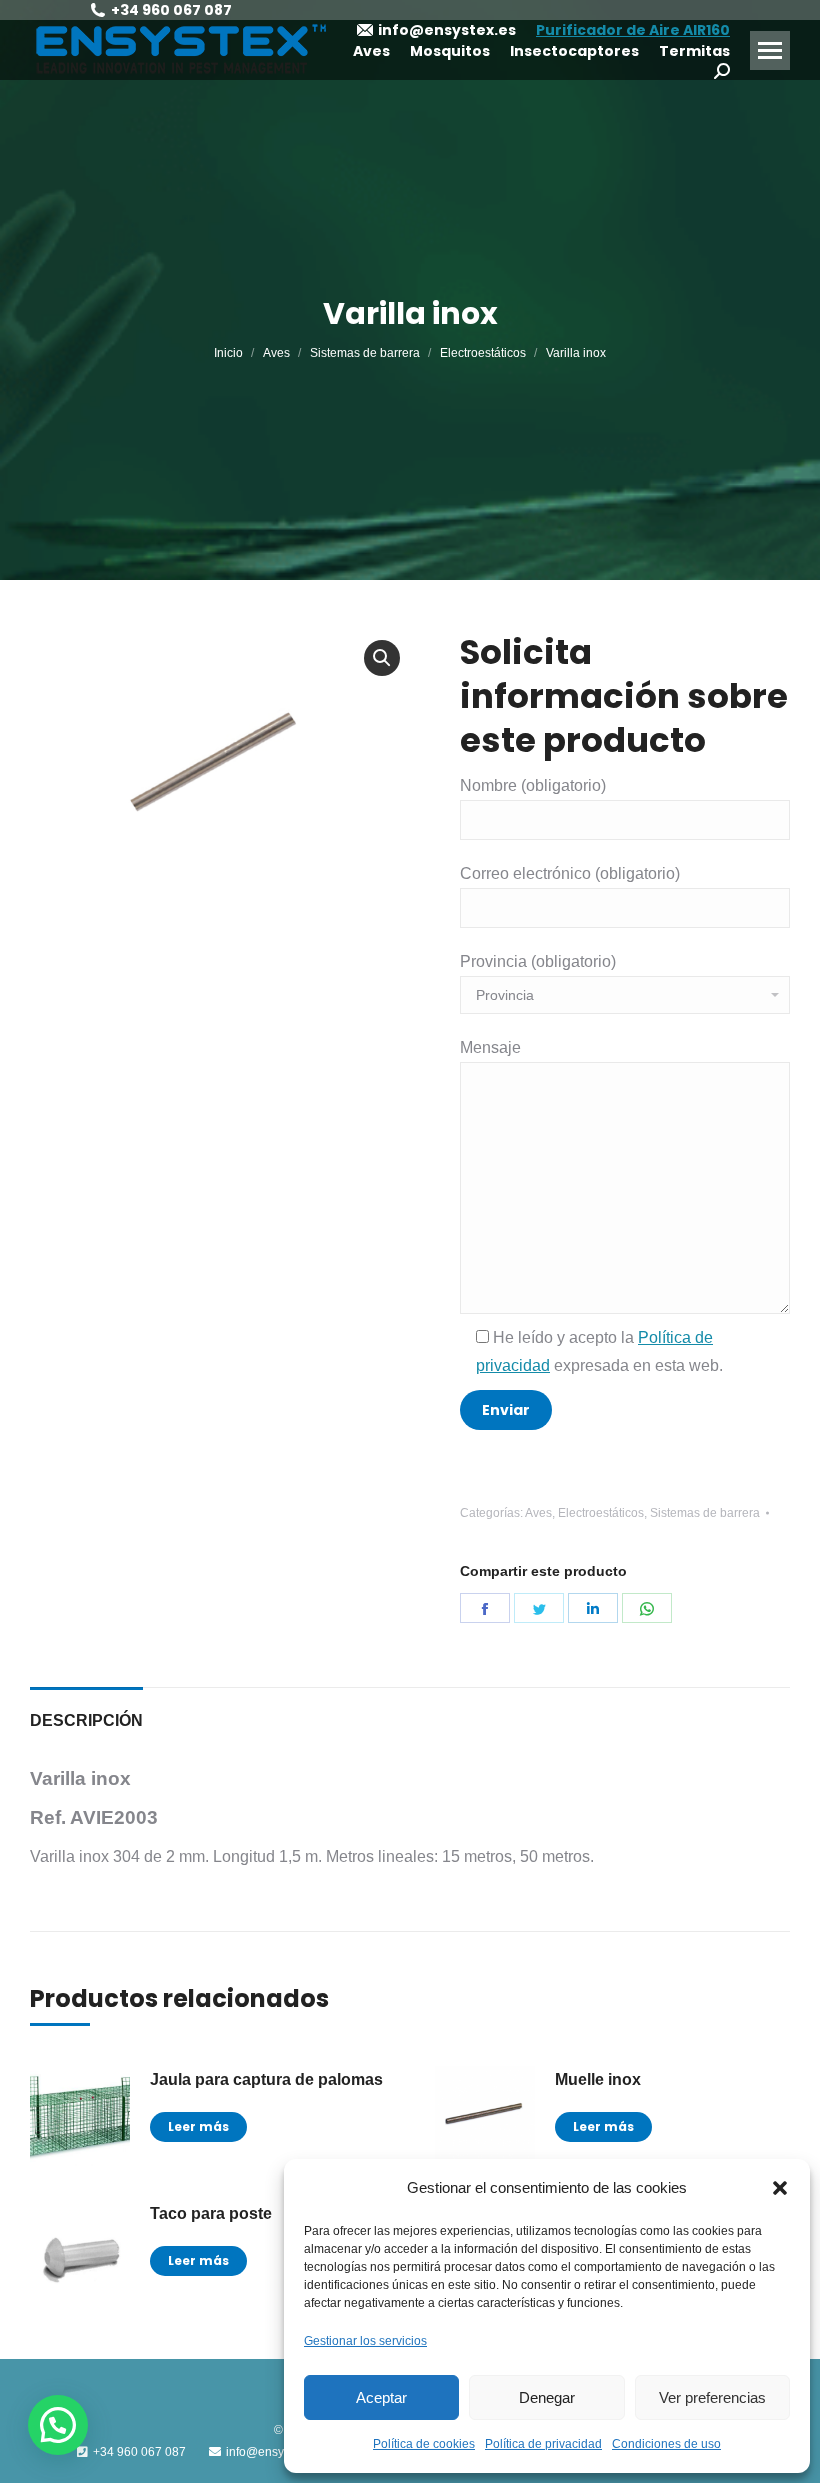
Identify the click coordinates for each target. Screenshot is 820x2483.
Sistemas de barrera (705, 1513)
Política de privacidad (543, 2444)
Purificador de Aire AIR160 (633, 30)
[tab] (86, 1711)
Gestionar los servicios (365, 2341)
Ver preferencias (712, 2397)
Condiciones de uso (666, 2444)
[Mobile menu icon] (770, 50)
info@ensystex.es (447, 30)
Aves (371, 51)
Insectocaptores (574, 51)
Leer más (198, 2126)
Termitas (694, 51)
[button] (780, 2188)
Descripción (86, 1720)
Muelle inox (598, 2079)
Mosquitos (450, 51)
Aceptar (381, 2397)
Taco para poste (211, 2213)
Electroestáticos (601, 1513)
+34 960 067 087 (171, 10)
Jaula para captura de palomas (266, 2079)
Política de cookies (424, 2444)
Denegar (547, 2397)
